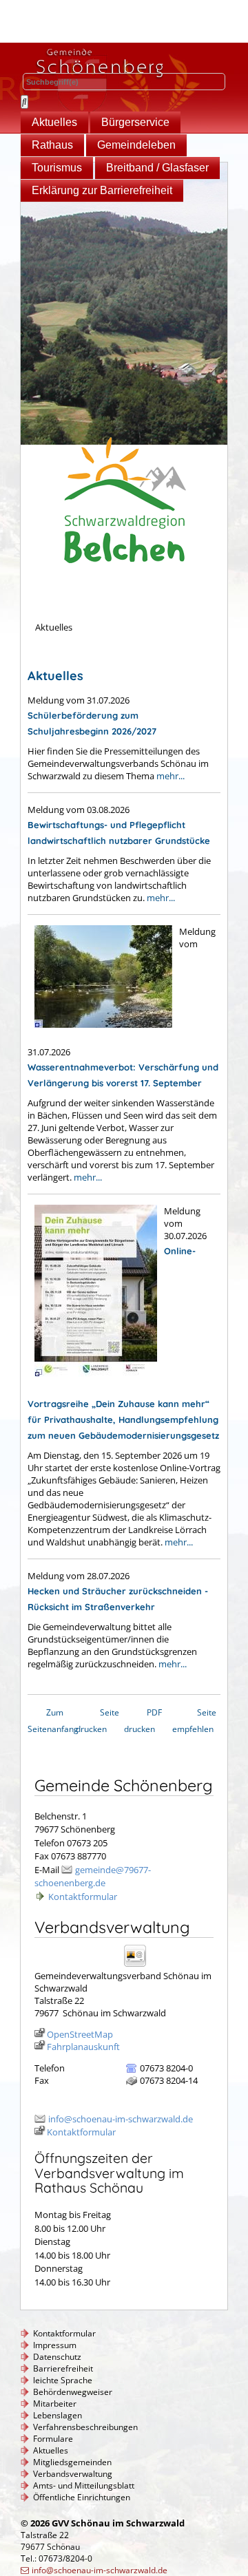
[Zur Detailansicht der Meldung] (100, 1035)
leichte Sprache (63, 2380)
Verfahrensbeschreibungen (85, 2427)
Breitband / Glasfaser (157, 168)
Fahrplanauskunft (83, 2047)
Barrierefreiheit (63, 2368)
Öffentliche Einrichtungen (82, 2497)
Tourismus (57, 168)
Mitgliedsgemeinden (72, 2462)
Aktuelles (54, 122)
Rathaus (52, 145)
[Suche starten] (24, 102)
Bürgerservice (135, 122)
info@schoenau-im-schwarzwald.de (121, 2119)
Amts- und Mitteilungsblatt (84, 2485)
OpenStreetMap (80, 2034)
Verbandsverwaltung (73, 2474)
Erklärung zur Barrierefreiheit (102, 190)
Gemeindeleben (136, 145)
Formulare (53, 2439)
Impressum (55, 2345)
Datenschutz (57, 2357)
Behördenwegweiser (73, 2392)
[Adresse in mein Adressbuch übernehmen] (139, 1966)
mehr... (170, 776)
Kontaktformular (83, 1897)
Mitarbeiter (55, 2404)
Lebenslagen (58, 2415)
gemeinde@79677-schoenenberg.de (93, 1877)
